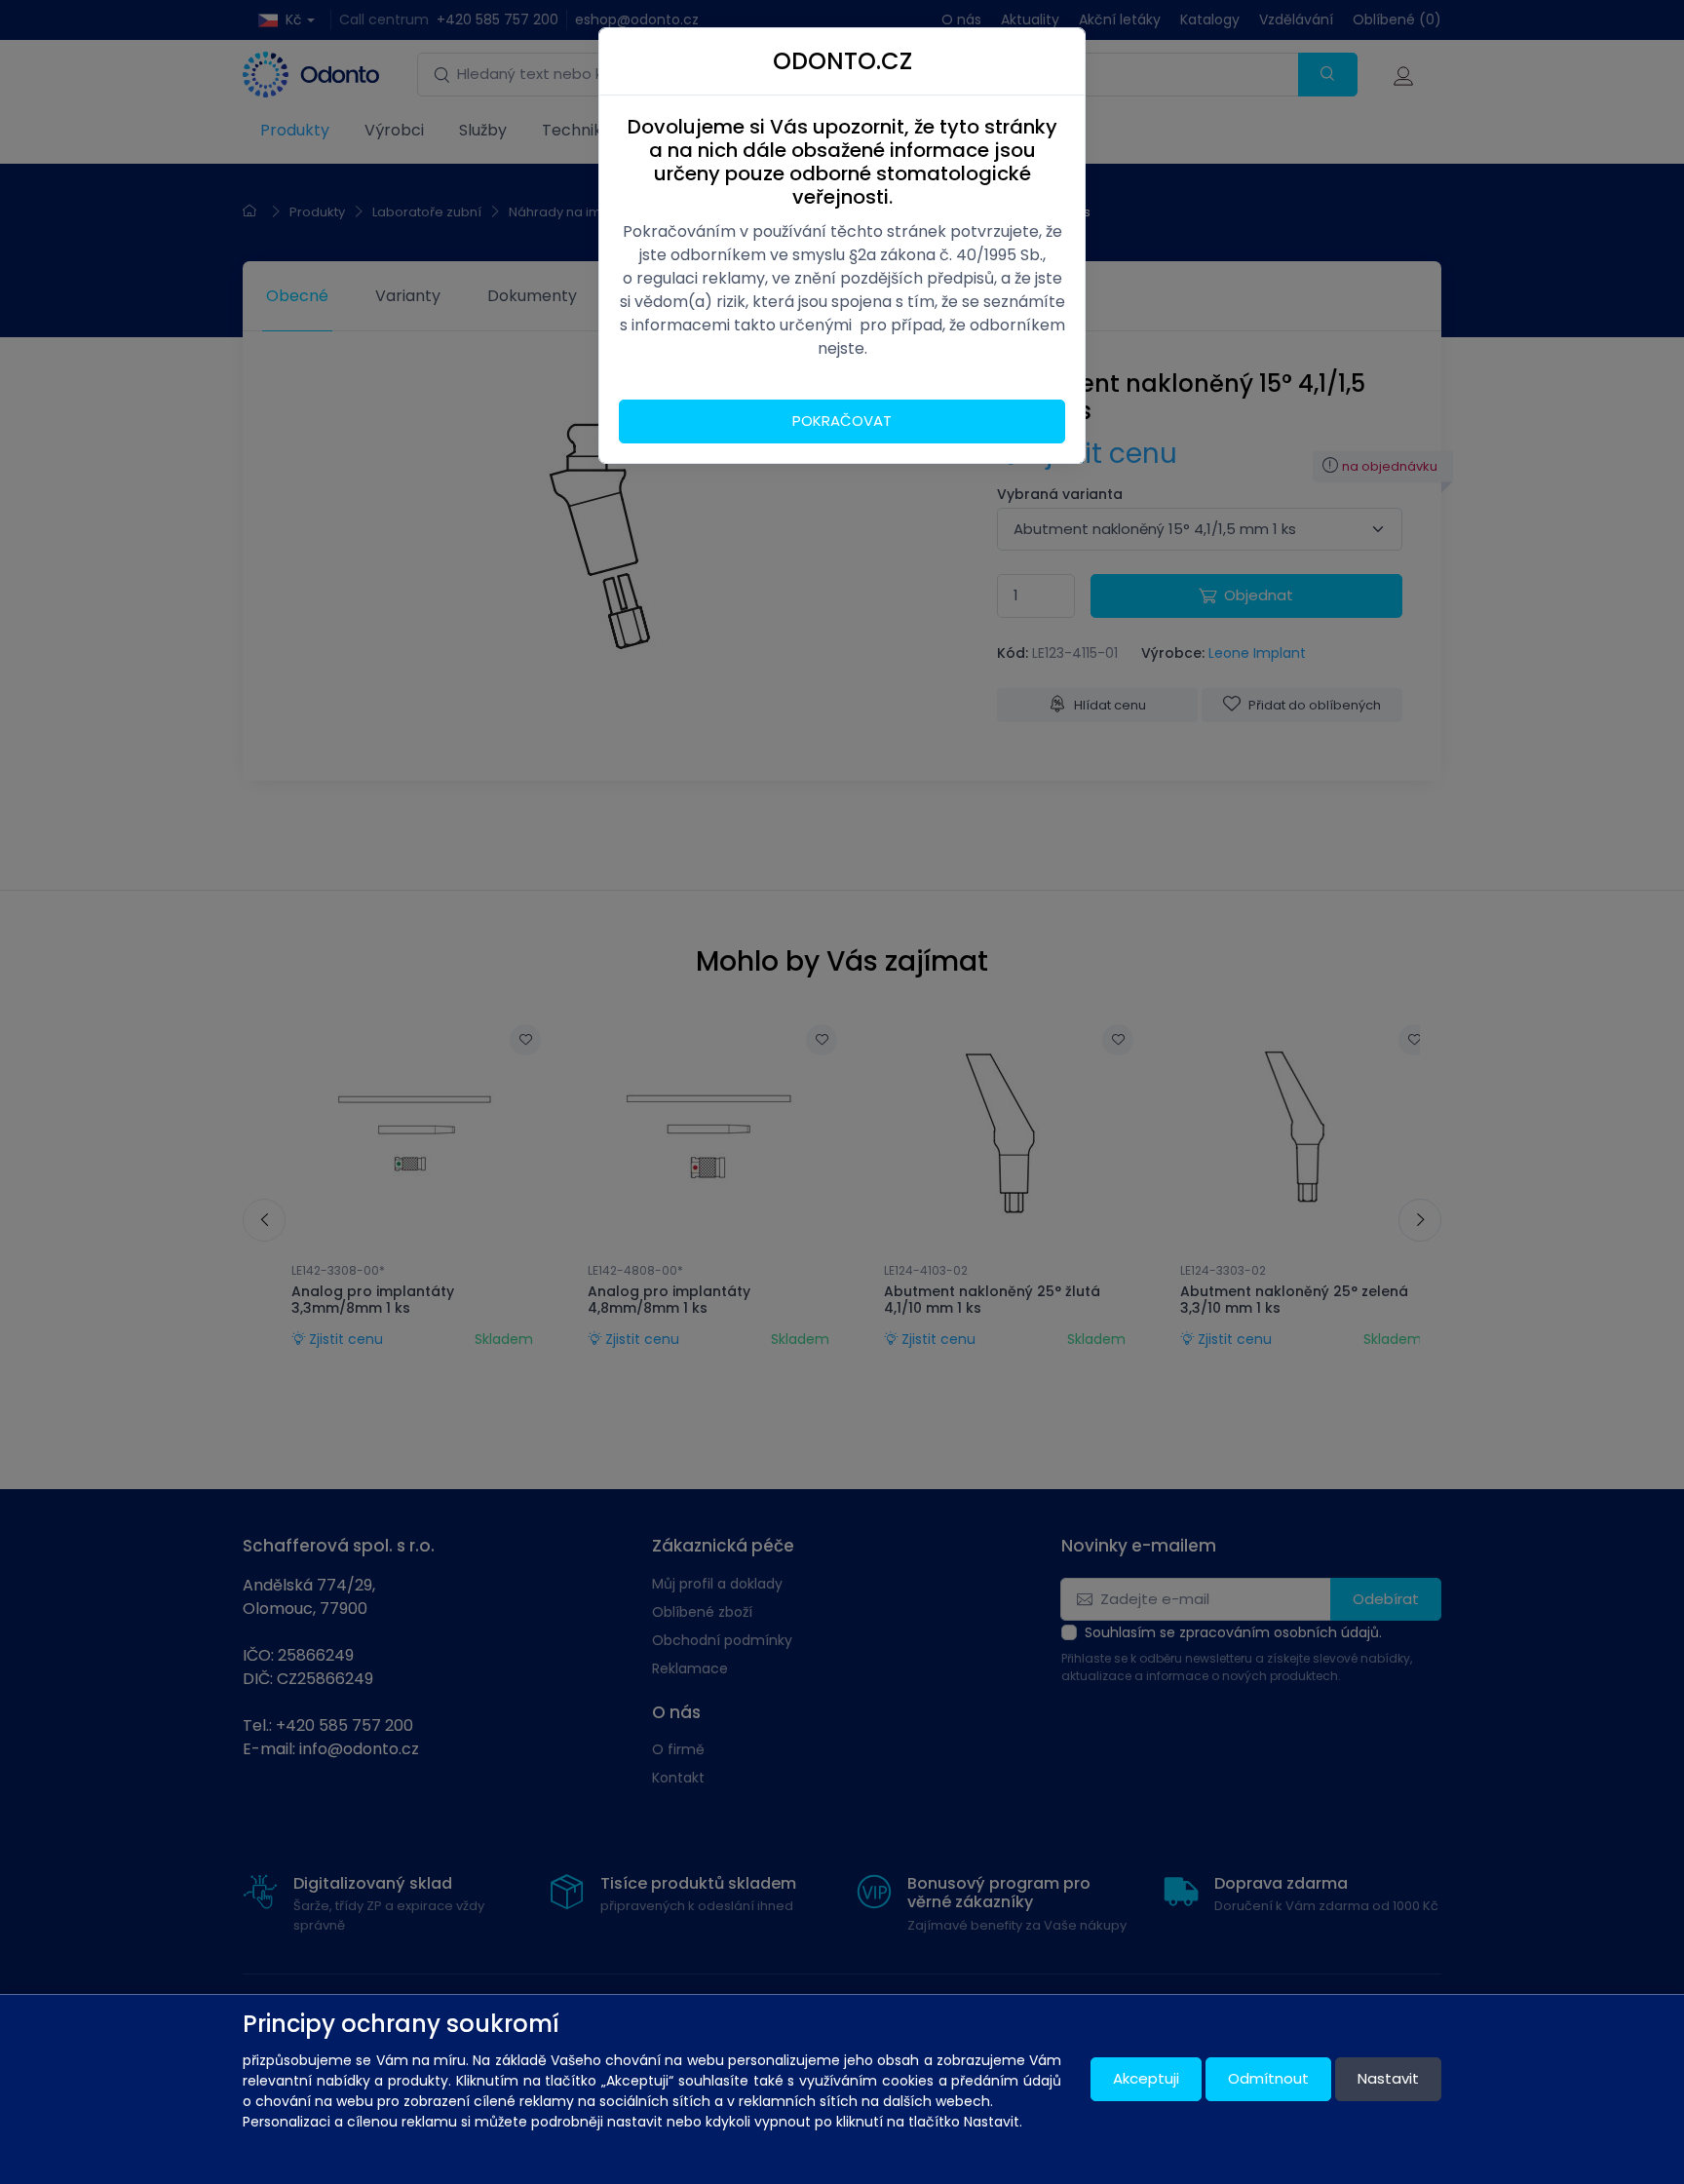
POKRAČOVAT (842, 421)
